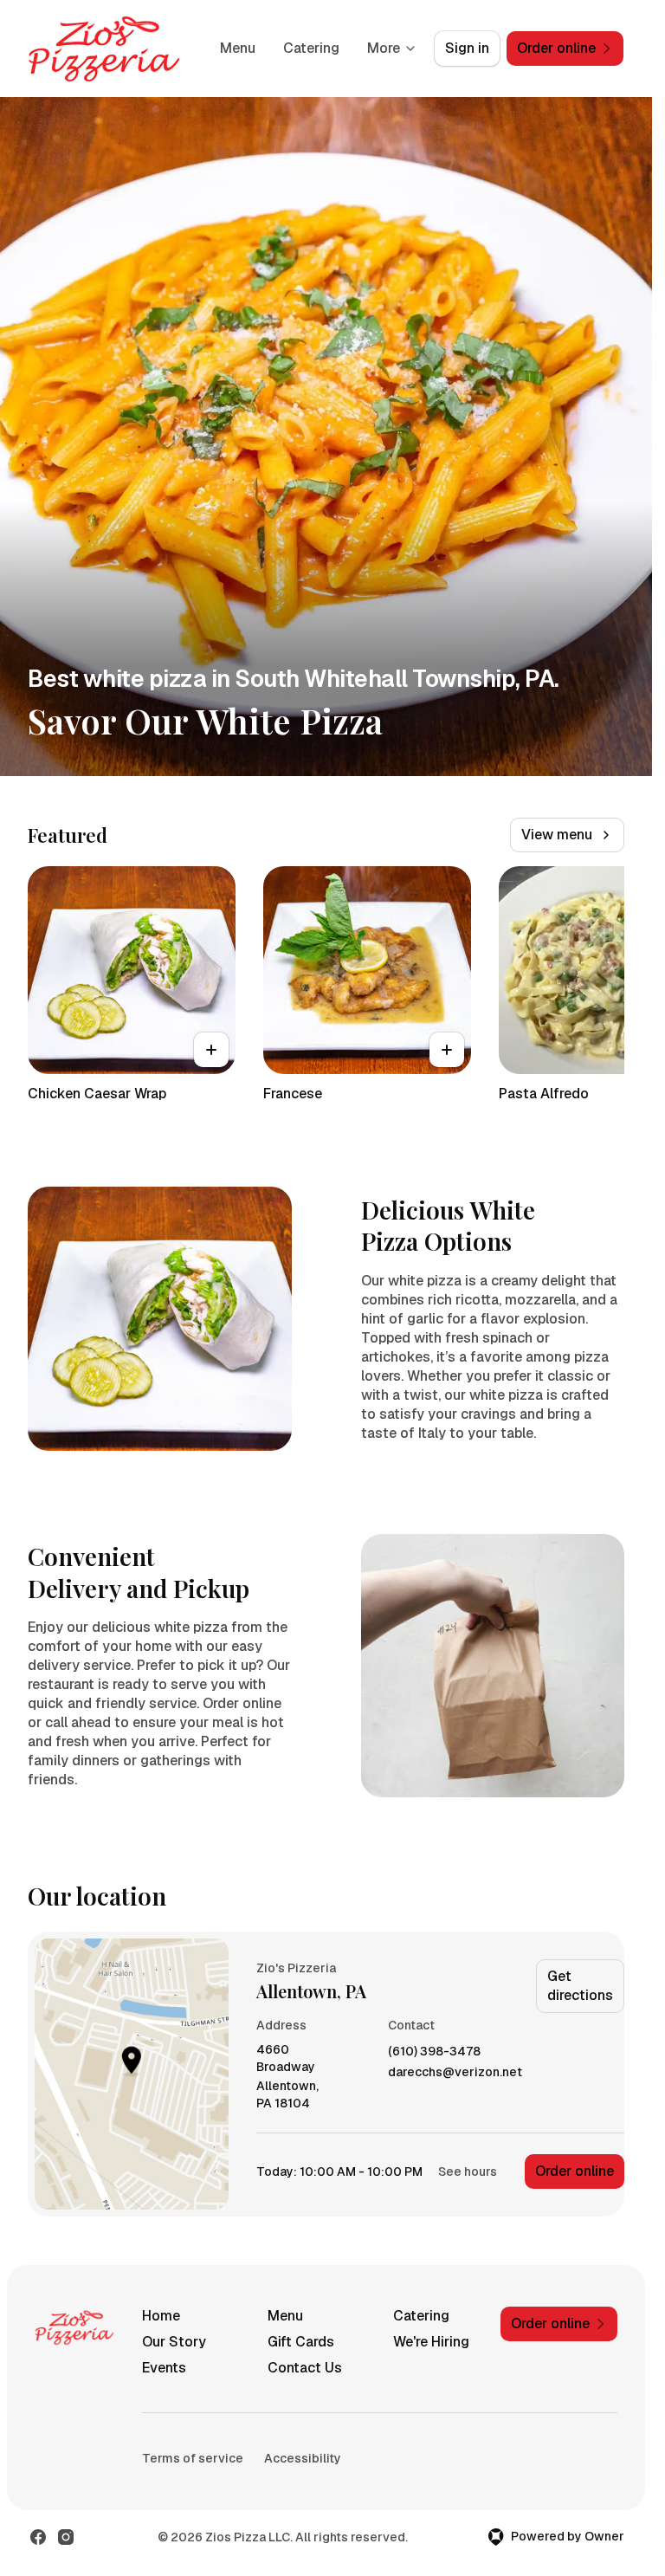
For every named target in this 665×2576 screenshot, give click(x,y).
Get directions (580, 1986)
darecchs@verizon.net (455, 2072)
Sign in (467, 48)
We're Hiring (431, 2342)
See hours (468, 2171)
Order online (575, 2171)
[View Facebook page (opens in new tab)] (38, 2537)
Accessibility (303, 2458)
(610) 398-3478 (434, 2052)
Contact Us (305, 2368)
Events (164, 2368)
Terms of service (193, 2458)
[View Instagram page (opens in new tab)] (66, 2537)
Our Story (174, 2342)
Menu (238, 48)
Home (161, 2316)
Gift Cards (301, 2342)
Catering (311, 48)
